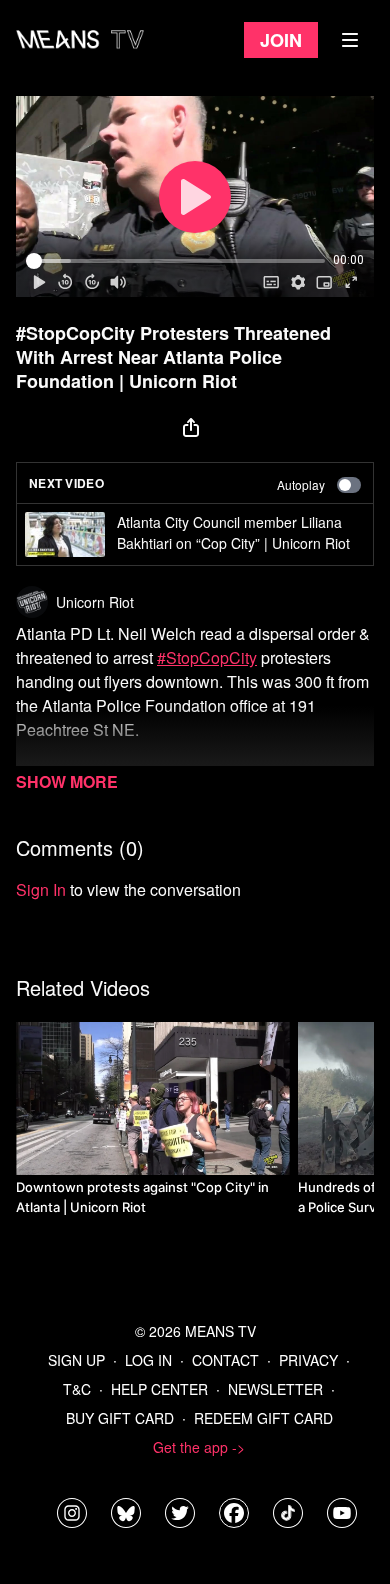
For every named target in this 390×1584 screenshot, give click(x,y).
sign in (41, 889)
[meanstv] (234, 1513)
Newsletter (275, 1389)
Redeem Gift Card (263, 1418)
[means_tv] (72, 1513)
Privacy (308, 1360)
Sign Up (76, 1360)
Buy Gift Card (120, 1418)
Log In (148, 1360)
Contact (225, 1360)
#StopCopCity (207, 657)
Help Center (159, 1389)
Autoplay (301, 484)
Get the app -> (199, 1447)
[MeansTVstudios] (126, 1513)
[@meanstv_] (288, 1513)
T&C (77, 1389)
